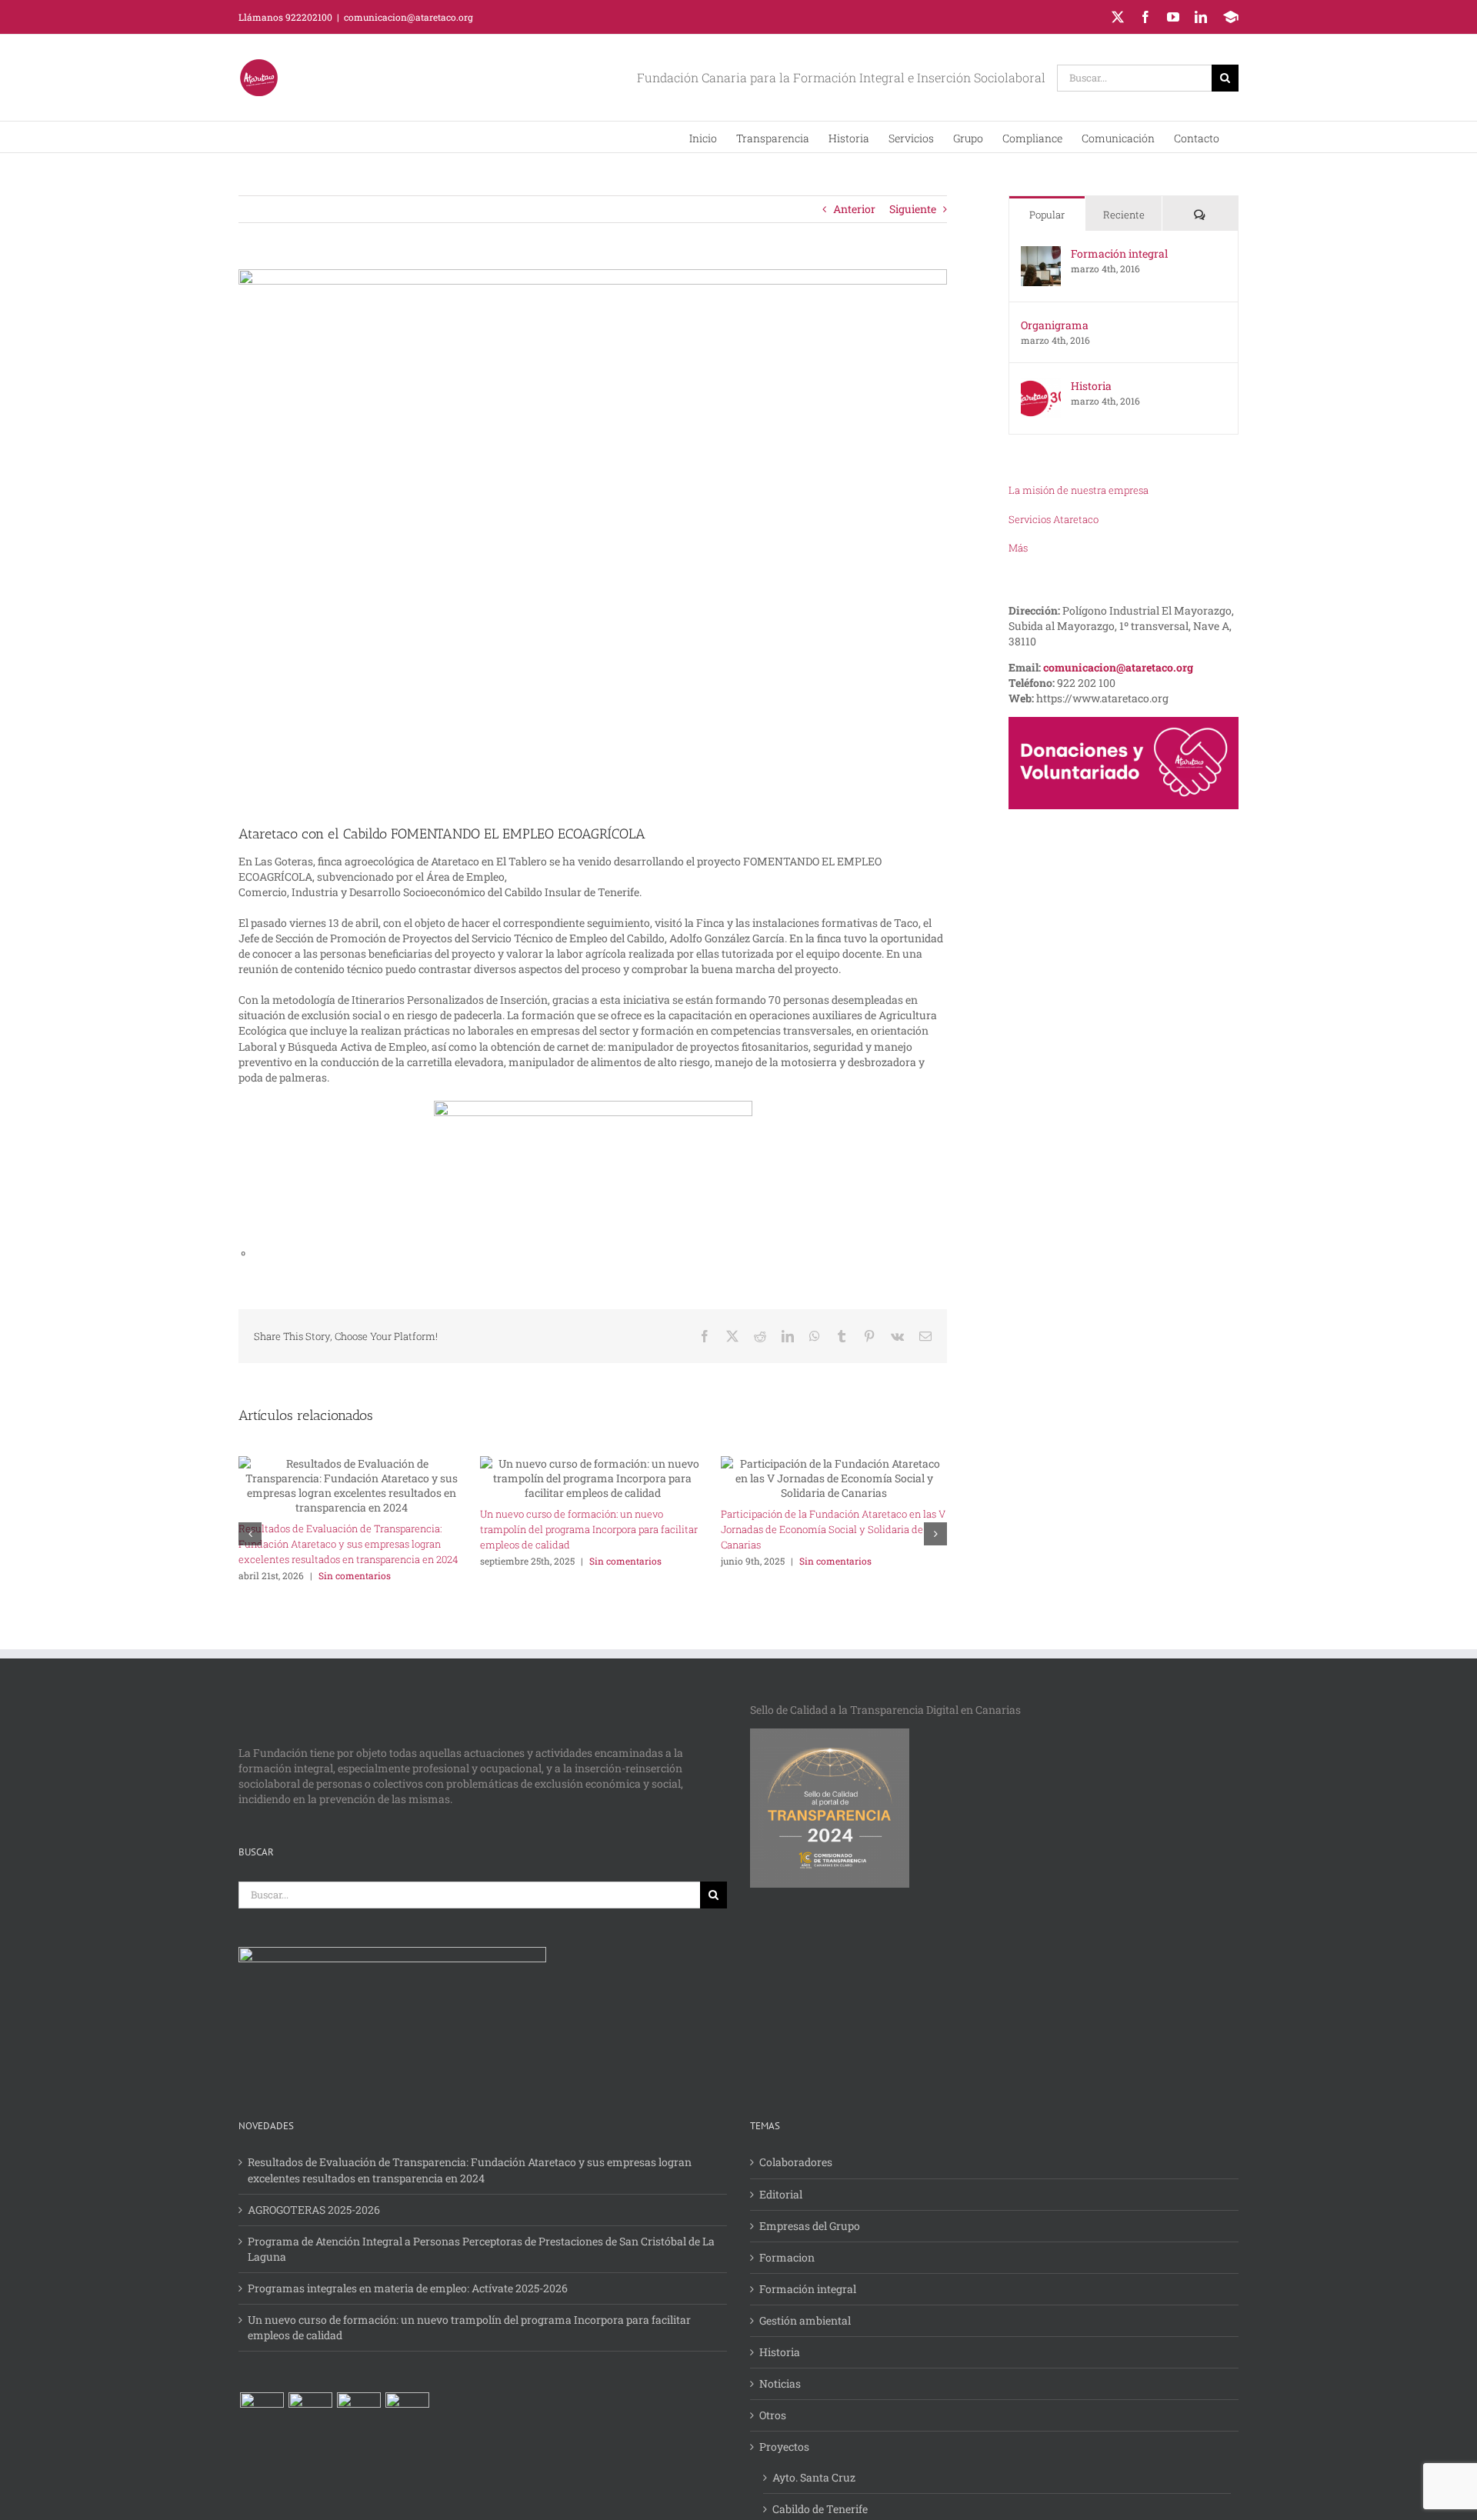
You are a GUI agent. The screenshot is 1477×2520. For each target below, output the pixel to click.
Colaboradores (796, 2162)
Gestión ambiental (805, 2320)
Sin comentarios (355, 1575)
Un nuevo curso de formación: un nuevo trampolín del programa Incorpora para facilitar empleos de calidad (589, 1529)
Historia (1091, 386)
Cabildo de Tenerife (820, 2509)
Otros (773, 2415)
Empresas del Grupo (810, 2226)
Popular (1047, 215)
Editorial (781, 2194)
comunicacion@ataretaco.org (408, 17)
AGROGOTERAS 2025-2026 (314, 2210)
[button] (1079, 490)
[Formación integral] (1041, 253)
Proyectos (784, 2447)
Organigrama (1055, 325)
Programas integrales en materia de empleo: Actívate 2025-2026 (408, 2288)
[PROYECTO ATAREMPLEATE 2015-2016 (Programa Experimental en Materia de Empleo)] (262, 2414)
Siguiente (913, 209)
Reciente (1124, 215)
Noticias (780, 2383)
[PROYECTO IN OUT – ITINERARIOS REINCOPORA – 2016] (310, 2414)
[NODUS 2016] (407, 2414)
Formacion (787, 2257)
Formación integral (1119, 253)
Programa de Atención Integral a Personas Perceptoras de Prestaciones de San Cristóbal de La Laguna (481, 2249)
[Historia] (1041, 386)
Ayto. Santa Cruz (814, 2477)
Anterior (854, 209)
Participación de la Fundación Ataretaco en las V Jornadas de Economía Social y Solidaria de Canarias (833, 1529)
